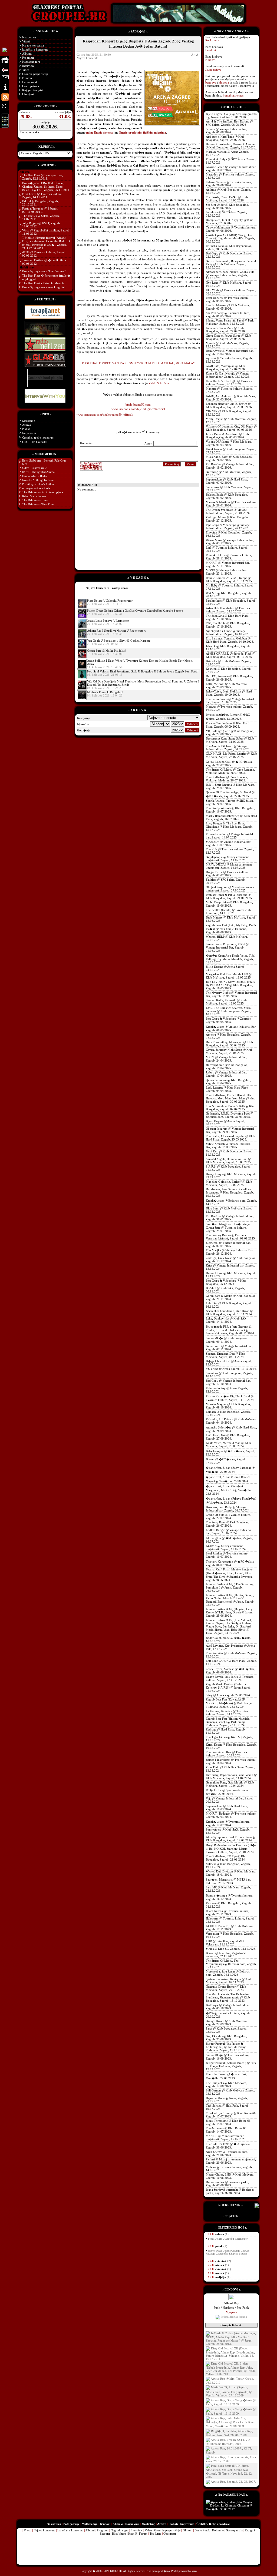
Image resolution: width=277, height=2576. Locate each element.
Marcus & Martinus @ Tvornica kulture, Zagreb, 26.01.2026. (231, 504)
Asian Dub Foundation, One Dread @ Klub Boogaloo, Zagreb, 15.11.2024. (229, 1312)
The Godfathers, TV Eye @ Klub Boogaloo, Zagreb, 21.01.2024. (227, 1858)
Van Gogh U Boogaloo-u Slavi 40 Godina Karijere (119, 641)
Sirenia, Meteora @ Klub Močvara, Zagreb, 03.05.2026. (228, 307)
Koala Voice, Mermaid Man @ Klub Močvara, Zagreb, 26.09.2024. (228, 1444)
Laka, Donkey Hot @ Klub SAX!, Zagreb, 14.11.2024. (227, 1320)
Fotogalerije (71, 2524)
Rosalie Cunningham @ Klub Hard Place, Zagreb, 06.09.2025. (228, 725)
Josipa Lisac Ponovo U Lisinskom (108, 621)
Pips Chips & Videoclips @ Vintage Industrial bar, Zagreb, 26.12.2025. (228, 526)
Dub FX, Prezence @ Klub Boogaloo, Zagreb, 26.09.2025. (229, 678)
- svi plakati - (231, 2216)
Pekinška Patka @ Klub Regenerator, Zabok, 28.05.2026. (229, 247)
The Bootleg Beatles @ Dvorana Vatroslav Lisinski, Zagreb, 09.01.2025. (231, 1237)
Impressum (29, 433)
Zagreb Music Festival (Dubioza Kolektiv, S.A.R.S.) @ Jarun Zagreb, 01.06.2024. (229, 1688)
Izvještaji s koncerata (35, 49)
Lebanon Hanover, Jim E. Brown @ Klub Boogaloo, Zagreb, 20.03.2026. (229, 405)
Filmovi (27, 78)
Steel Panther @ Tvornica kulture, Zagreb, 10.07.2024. (227, 1555)
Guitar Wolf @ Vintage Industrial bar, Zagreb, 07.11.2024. (229, 1348)
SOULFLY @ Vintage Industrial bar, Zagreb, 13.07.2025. (229, 843)
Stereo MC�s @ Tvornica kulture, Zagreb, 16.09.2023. (228, 2057)
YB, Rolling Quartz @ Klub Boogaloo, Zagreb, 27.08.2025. (230, 732)
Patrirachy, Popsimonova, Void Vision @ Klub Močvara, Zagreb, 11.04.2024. (231, 1776)
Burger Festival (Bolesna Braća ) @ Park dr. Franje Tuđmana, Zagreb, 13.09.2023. (231, 2066)
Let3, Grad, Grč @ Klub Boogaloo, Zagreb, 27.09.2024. (228, 1437)
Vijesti (26, 41)
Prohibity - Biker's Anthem (39, 484)
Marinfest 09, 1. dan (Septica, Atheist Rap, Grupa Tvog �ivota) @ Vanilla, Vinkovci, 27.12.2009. (229, 2391)
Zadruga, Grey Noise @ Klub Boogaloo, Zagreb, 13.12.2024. (231, 1259)
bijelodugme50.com (138, 405)
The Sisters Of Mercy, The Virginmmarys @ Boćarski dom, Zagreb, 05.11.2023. (231, 1964)
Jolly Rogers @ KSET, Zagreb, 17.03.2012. (41, 225)
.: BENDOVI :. (231, 2289)
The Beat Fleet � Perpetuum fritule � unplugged (46, 277)
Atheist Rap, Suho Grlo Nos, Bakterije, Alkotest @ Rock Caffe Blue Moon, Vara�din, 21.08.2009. (230, 2422)
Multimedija (90, 2524)
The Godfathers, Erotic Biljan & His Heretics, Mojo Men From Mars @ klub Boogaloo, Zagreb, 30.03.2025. (231, 1098)
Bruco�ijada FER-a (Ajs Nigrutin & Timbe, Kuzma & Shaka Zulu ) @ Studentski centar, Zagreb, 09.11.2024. (230, 1330)
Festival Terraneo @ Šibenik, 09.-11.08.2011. (40, 210)
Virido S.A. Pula (159, 383)
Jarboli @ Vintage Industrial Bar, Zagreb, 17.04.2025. (226, 1074)
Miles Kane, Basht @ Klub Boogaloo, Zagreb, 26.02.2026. (229, 458)
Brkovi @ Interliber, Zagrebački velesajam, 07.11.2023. (226, 1955)
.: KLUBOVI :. (45, 147)
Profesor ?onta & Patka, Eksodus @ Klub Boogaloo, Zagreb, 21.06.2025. (229, 896)
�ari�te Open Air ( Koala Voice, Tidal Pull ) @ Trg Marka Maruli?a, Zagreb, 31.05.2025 (231, 959)
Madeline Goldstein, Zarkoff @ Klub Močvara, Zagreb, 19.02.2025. (229, 1183)
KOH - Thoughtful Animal (39, 472)
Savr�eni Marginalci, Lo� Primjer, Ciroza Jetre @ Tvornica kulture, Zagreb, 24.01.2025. (229, 1227)
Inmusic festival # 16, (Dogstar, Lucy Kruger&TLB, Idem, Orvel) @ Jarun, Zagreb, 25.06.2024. (229, 1612)
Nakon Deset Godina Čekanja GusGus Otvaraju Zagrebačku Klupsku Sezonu (135, 611)
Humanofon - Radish (35, 476)
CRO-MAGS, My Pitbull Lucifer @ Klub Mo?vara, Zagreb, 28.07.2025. (231, 755)
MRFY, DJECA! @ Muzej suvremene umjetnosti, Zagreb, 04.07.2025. (229, 866)
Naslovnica (29, 37)
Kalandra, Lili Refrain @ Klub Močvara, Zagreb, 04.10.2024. (231, 1421)
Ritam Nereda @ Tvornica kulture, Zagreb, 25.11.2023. (227, 1912)
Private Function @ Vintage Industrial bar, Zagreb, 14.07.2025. (229, 836)
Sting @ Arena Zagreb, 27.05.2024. (228, 1695)
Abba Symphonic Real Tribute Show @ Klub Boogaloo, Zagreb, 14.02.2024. (231, 1839)
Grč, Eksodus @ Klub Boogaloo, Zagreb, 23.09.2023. (226, 2038)
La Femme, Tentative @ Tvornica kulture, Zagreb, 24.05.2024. (227, 1713)
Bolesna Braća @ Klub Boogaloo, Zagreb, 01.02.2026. (227, 496)
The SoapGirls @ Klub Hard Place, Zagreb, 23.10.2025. (228, 617)
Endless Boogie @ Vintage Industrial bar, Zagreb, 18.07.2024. (229, 1531)
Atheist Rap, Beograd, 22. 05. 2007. (233, 2482)
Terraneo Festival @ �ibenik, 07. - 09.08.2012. (44, 262)
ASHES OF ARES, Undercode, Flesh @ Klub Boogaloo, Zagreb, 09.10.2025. (230, 655)
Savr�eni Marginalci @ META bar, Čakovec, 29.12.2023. (228, 1881)
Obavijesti (28, 94)
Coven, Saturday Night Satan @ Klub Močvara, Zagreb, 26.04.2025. (229, 1051)
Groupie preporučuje (35, 74)
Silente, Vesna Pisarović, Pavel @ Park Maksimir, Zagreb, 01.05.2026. (230, 322)
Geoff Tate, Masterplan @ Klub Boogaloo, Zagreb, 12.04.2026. (226, 367)
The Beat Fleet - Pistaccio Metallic (43, 283)
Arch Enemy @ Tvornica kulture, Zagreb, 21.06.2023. (227, 2153)
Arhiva (27, 425)
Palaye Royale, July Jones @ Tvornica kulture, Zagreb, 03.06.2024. (230, 1678)
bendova (211, 82)
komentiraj (153, 432)
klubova (224, 82)
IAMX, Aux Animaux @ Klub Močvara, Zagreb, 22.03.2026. (231, 398)
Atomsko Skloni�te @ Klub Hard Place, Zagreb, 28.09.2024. (231, 1429)
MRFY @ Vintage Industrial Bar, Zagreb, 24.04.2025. (226, 1059)
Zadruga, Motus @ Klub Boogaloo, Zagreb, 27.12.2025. (228, 519)
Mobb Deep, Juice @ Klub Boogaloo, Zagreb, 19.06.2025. (229, 904)
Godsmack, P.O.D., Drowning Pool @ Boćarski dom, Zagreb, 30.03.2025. (230, 1115)
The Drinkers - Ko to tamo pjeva (43, 492)
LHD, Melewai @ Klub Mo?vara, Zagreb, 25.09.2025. (227, 685)
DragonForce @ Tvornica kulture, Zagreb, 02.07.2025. (227, 874)
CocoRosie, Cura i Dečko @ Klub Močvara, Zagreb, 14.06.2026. (227, 199)
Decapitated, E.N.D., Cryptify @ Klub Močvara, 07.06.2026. (230, 221)
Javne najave (213, 69)
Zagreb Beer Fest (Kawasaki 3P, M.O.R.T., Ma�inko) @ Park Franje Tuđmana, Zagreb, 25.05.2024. (229, 1703)
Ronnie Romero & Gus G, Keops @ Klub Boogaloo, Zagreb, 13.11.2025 (229, 579)
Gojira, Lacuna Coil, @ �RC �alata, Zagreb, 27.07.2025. (229, 763)
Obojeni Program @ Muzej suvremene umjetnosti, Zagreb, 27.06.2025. (230, 889)
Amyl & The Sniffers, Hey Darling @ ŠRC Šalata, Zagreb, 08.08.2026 (229, 123)
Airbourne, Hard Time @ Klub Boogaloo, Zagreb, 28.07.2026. (226, 138)
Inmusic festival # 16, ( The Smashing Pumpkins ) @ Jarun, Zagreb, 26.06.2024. (230, 1587)
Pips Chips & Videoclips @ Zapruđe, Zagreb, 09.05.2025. (229, 1020)
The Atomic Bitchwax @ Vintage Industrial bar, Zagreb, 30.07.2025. (228, 748)
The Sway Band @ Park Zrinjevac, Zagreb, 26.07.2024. (227, 1524)
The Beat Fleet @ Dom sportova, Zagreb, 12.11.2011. (43, 177)
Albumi (27, 54)
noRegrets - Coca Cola (36, 488)
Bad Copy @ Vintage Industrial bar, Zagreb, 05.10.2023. (228, 2007)
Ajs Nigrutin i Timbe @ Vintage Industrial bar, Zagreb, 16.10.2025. (228, 632)
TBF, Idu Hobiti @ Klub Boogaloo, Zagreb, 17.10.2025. (228, 625)
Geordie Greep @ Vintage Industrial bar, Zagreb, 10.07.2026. (231, 168)
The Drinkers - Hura (35, 500)
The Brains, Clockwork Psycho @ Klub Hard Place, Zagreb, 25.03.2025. (230, 1138)
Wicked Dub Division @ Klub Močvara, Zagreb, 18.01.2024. (231, 1873)
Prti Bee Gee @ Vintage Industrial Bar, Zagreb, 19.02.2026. (230, 466)
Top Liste (155, 2534)
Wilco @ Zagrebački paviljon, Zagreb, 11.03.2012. (46, 232)
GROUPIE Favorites (35, 442)
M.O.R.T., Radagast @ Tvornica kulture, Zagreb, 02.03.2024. (231, 1815)
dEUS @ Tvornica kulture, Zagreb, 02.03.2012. (44, 254)
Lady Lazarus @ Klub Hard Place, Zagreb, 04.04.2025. (227, 1089)
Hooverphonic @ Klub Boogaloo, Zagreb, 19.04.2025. (227, 1066)
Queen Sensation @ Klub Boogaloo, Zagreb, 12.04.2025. (228, 1082)
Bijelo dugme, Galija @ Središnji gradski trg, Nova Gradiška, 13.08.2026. (231, 115)
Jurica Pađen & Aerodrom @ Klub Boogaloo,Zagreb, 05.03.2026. (227, 436)
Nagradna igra (31, 62)
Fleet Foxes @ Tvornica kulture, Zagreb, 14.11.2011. (42, 195)
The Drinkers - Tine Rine (38, 504)
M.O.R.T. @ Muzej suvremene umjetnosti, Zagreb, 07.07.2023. (226, 2137)
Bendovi (211, 50)
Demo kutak (30, 82)
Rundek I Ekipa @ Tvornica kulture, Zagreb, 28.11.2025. (229, 557)
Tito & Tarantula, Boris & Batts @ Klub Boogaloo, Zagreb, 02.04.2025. (231, 1108)
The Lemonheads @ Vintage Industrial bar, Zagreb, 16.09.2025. (230, 701)
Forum (143, 2534)
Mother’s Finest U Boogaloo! (105, 692)
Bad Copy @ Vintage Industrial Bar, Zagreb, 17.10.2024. (228, 1382)
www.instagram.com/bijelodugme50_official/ (105, 415)
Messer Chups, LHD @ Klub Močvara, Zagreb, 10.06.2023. (230, 2176)
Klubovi (210, 60)
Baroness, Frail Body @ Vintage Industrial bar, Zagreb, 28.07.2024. (228, 1509)
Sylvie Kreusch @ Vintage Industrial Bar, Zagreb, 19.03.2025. (229, 1145)
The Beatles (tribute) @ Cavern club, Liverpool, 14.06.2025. (229, 911)
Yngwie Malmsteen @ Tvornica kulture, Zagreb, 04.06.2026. (231, 229)
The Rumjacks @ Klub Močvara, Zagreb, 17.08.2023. (226, 2084)
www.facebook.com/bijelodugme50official (138, 409)
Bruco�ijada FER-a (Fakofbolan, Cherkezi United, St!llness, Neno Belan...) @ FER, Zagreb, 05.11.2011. (46, 186)
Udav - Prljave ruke (34, 468)
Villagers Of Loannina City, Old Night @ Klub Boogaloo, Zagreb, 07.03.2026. (231, 428)
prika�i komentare (129, 432)
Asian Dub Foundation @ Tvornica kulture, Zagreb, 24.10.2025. (228, 610)
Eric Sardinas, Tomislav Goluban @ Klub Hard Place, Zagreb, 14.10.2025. (230, 640)
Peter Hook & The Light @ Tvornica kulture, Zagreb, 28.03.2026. (229, 383)
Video (26, 70)
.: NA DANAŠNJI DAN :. (231, 2495)
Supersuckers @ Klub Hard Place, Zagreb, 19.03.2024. (227, 1808)
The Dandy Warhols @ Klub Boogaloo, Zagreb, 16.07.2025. (230, 810)
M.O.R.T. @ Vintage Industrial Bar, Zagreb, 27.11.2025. (228, 564)
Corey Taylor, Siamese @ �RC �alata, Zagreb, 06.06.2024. (231, 1671)
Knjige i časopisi (32, 90)
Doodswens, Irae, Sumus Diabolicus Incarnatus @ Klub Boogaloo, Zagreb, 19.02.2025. (230, 1192)
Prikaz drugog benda (233, 2317)
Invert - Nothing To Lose (38, 480)
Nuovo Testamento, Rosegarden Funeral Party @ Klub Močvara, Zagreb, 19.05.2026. (231, 264)
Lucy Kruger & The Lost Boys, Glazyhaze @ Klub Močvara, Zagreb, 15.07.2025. (229, 827)
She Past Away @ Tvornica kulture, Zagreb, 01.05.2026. (228, 314)
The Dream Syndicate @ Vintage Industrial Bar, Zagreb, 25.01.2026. (228, 511)
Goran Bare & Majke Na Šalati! (107, 651)
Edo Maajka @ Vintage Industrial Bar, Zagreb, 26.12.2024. (230, 1252)
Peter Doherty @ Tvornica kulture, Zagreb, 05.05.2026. (228, 299)
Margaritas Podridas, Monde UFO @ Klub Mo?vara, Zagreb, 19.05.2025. (229, 976)
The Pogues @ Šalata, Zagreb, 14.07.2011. (41, 217)
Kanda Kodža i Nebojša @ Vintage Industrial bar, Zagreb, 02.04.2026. (228, 375)
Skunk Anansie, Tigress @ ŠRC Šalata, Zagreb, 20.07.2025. (230, 802)
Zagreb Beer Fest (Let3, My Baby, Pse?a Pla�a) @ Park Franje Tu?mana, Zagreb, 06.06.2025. (231, 929)
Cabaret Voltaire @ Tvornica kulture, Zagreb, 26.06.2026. (229, 184)
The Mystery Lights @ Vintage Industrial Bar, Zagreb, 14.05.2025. (231, 994)
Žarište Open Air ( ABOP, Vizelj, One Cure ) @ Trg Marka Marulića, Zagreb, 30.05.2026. (230, 238)
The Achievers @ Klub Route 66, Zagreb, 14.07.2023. (227, 2130)
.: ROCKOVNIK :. (45, 106)
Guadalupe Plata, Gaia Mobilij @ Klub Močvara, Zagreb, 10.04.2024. (230, 1784)
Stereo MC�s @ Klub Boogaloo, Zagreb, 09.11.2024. (227, 1340)
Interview (28, 66)
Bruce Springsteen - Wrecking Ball (44, 287)
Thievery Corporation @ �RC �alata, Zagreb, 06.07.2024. (230, 1563)
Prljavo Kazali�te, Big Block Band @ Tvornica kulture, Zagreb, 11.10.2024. (230, 1398)
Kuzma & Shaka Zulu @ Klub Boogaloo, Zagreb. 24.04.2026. (226, 330)
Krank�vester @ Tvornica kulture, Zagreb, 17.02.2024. (228, 1823)
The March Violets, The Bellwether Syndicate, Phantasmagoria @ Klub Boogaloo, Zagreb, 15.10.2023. (228, 1997)
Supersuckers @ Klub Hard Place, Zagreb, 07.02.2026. (227, 481)
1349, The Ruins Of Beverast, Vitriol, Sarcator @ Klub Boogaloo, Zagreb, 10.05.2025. (229, 1011)
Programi (28, 58)
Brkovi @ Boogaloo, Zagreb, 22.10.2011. (40, 203)
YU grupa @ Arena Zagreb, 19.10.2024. (231, 1369)
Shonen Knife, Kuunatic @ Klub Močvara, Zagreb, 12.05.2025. (226, 1002)
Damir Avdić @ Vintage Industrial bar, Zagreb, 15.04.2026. (230, 352)
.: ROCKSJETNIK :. (229, 2205)
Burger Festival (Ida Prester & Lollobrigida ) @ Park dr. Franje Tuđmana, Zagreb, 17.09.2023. (226, 2047)
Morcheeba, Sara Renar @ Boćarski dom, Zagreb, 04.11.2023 (228, 1973)
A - (198, 55)
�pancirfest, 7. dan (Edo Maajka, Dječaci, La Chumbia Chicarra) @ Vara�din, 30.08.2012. (229, 2506)
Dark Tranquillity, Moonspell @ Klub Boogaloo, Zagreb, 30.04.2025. (229, 1044)
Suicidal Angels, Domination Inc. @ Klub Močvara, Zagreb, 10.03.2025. (229, 1161)
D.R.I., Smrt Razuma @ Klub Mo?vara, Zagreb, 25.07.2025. (230, 786)
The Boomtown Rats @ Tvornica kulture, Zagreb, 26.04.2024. (226, 1754)
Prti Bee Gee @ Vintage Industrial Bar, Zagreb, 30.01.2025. (230, 1218)
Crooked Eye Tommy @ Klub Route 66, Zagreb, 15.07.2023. (231, 2115)
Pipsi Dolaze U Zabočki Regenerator (110, 601)
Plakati (26, 429)
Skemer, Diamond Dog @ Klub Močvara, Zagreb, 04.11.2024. (226, 1355)
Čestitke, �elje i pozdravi (38, 437)
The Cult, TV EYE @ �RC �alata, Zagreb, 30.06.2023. (228, 2146)
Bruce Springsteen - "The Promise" (44, 271)
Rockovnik (212, 40)
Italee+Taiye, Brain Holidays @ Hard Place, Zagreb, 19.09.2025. (229, 693)
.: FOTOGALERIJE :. (231, 107)
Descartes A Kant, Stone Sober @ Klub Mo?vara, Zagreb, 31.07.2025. (230, 740)
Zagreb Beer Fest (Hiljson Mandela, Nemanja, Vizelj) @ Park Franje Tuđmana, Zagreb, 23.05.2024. (228, 1722)
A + (193, 55)
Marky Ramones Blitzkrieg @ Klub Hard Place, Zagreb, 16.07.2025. (231, 817)
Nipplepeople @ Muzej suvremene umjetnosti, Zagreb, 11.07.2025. (227, 858)
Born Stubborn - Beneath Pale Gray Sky (44, 462)
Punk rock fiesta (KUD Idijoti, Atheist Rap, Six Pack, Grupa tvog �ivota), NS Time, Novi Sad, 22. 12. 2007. (229, 2471)
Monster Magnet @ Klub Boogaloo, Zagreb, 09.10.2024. (228, 1406)
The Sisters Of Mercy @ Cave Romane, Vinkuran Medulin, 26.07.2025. (230, 771)
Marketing (29, 421)
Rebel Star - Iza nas (34, 496)
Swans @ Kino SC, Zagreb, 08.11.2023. (231, 1949)
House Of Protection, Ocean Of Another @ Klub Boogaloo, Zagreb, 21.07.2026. (231, 146)
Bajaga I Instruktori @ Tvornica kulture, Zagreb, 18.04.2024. (231, 1761)
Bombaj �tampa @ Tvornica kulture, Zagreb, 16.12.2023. (230, 1897)
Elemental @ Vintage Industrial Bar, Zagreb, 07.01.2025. (228, 1244)
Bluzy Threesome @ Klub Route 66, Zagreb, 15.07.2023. (229, 2122)
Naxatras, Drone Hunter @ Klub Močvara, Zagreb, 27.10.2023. (226, 1988)
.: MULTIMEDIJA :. (45, 454)
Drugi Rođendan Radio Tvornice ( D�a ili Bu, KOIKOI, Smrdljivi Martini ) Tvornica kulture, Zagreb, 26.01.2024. (231, 1849)
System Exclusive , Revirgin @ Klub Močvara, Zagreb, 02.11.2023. (229, 1981)
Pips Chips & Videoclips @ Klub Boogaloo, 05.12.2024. (226, 1282)
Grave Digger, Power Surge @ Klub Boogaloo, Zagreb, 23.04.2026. (228, 337)
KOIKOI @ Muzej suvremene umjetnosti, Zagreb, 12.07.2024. (226, 1547)
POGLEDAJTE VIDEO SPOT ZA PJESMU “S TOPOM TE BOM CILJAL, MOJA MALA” (138, 363)
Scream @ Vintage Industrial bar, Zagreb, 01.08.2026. (227, 131)
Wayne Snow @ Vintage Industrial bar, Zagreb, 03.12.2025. (230, 542)
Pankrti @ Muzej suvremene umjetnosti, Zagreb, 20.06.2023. (231, 2161)
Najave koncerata (33, 45)
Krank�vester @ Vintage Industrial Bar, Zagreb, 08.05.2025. (231, 1028)
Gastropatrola (31, 86)
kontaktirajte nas (233, 95)
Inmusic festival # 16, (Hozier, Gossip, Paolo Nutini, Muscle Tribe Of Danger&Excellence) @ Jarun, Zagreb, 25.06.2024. (230, 1600)
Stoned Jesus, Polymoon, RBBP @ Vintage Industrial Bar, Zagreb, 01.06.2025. (227, 947)
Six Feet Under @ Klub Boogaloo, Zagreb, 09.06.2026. (227, 206)
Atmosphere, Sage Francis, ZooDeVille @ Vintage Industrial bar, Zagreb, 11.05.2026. (230, 275)
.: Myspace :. (231, 2312)
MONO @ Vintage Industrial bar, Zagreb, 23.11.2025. (227, 572)
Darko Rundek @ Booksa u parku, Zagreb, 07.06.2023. (227, 2184)
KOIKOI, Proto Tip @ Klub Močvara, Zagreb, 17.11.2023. (230, 1928)
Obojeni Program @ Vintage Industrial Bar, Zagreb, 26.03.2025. (230, 1130)
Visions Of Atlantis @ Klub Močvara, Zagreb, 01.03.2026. (229, 443)
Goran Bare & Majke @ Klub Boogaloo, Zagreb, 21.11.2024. (231, 1297)
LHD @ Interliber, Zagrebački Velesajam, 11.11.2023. (225, 1943)
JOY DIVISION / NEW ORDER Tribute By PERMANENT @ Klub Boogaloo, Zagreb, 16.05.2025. (231, 985)
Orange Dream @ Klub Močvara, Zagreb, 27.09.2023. (227, 2023)
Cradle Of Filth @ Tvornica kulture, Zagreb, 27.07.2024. (228, 1516)
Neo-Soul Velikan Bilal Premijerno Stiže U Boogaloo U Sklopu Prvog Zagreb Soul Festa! (143, 671)
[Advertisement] (122, 530)
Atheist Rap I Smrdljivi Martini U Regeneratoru (117, 631)
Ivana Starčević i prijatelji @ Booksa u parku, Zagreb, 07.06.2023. (230, 2191)
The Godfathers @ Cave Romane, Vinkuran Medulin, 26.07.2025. (227, 779)
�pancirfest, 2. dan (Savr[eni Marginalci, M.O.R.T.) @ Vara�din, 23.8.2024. (229, 1490)
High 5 (133, 2534)
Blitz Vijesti (119, 2534)
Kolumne (218, 2530)
